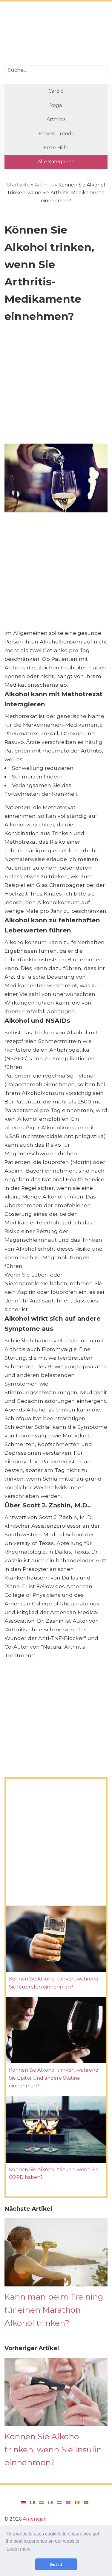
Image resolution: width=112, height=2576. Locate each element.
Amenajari (35, 2519)
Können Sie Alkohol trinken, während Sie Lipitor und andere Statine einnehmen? (54, 2078)
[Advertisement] (56, 34)
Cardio (56, 91)
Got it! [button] (56, 2564)
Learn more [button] (19, 2549)
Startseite (18, 185)
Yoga (56, 105)
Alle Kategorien (56, 162)
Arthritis (56, 119)
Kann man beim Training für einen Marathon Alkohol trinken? (54, 2310)
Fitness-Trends (56, 134)
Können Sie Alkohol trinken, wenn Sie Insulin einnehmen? (53, 2449)
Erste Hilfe (56, 148)
